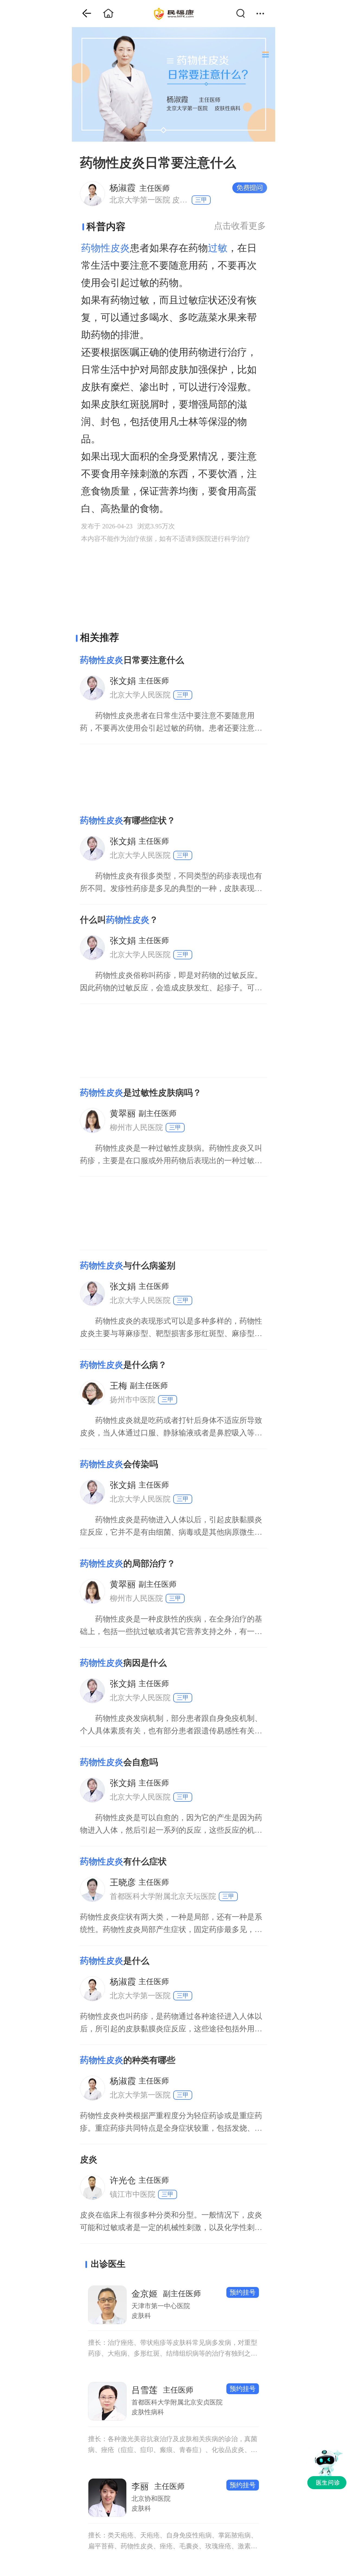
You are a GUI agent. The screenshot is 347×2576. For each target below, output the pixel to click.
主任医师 (140, 188)
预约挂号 (243, 2292)
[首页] (83, 14)
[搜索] (244, 14)
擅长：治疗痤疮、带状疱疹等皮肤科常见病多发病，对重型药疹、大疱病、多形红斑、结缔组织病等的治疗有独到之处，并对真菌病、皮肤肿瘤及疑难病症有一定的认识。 (173, 2349)
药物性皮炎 (105, 248)
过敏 (218, 248)
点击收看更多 (240, 226)
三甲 (201, 200)
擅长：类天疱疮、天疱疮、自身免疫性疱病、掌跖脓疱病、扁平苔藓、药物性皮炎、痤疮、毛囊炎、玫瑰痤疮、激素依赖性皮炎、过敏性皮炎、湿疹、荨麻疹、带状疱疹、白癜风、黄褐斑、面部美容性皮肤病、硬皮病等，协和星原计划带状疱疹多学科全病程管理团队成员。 (173, 2542)
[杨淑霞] (92, 193)
